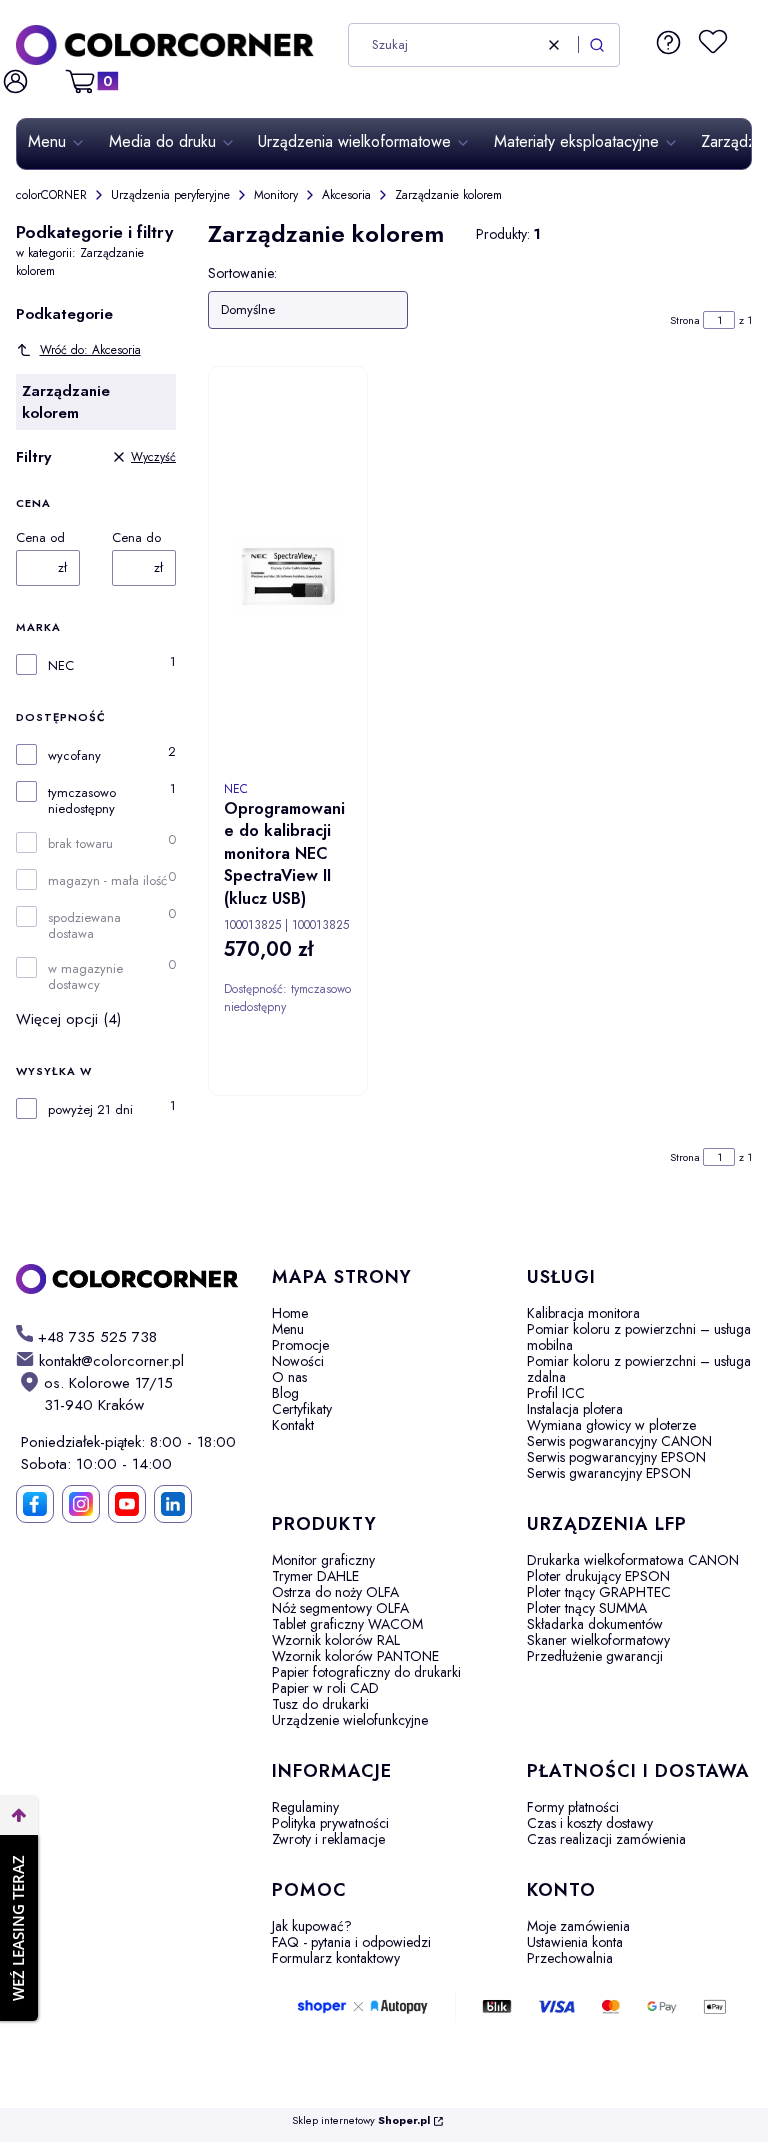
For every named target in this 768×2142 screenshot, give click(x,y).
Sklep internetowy (361, 2120)
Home (290, 1313)
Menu (288, 1329)
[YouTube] (127, 1504)
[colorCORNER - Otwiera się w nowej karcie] (128, 1279)
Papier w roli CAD (325, 1688)
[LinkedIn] (173, 1504)
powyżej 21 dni (90, 1110)
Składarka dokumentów (595, 1624)
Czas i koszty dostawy (590, 1823)
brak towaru (80, 844)
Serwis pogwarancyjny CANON (619, 1441)
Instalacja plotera (575, 1409)
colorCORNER (51, 195)
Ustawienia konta (575, 1942)
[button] (597, 45)
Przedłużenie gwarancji (595, 1656)
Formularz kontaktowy (336, 1958)
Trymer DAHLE (315, 1576)
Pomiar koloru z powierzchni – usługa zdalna (639, 1369)
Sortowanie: (242, 273)
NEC (61, 666)
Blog (285, 1393)
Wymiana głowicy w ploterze (611, 1425)
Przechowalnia (570, 1958)
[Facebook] (35, 1504)
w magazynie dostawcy (85, 977)
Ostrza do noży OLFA (335, 1592)
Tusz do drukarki (320, 1704)
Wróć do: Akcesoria (90, 350)
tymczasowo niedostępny (82, 801)
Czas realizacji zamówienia (606, 1839)
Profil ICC (556, 1393)
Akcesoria (346, 195)
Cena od (40, 538)
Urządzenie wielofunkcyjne (350, 1720)
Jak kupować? (312, 1926)
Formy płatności (573, 1807)
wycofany (74, 756)
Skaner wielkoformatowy (598, 1640)
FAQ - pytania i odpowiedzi (351, 1942)
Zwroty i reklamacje (328, 1839)
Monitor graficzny (323, 1560)
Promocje (300, 1345)
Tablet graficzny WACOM (347, 1624)
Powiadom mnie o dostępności (352, 1111)
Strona (685, 320)
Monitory (276, 195)
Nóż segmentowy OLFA (340, 1608)
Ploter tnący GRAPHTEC (599, 1592)
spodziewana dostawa (84, 926)
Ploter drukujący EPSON (598, 1576)
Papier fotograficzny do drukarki (366, 1672)
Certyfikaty (302, 1409)
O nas (289, 1377)
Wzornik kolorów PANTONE (355, 1656)
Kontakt (293, 1425)
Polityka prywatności (330, 1823)
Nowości (298, 1361)
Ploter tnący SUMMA (587, 1608)
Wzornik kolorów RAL (336, 1640)
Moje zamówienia (578, 1926)
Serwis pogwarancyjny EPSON (616, 1457)
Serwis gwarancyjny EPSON (609, 1473)
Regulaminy (305, 1807)
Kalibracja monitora (583, 1313)
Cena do (136, 538)
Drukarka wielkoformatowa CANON (633, 1560)
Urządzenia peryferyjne (170, 195)
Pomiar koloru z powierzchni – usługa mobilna (639, 1337)
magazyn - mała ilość (107, 881)
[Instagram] (81, 1504)
